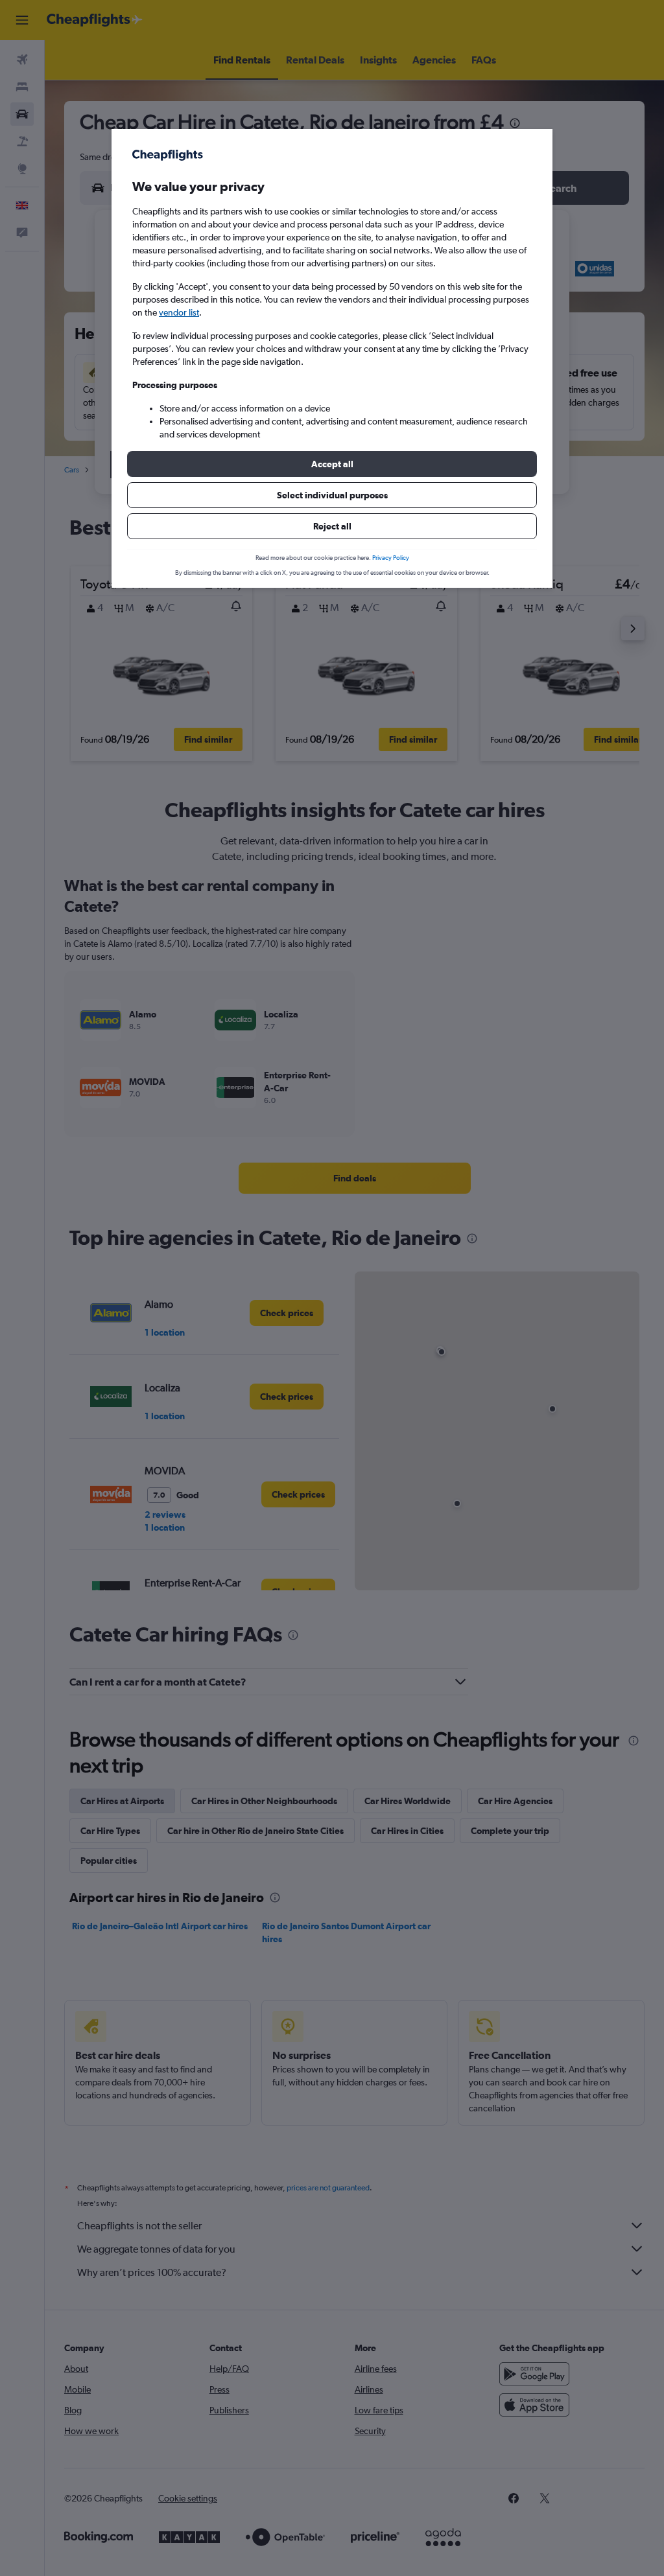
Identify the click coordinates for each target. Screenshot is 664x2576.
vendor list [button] (179, 312)
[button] (332, 464)
